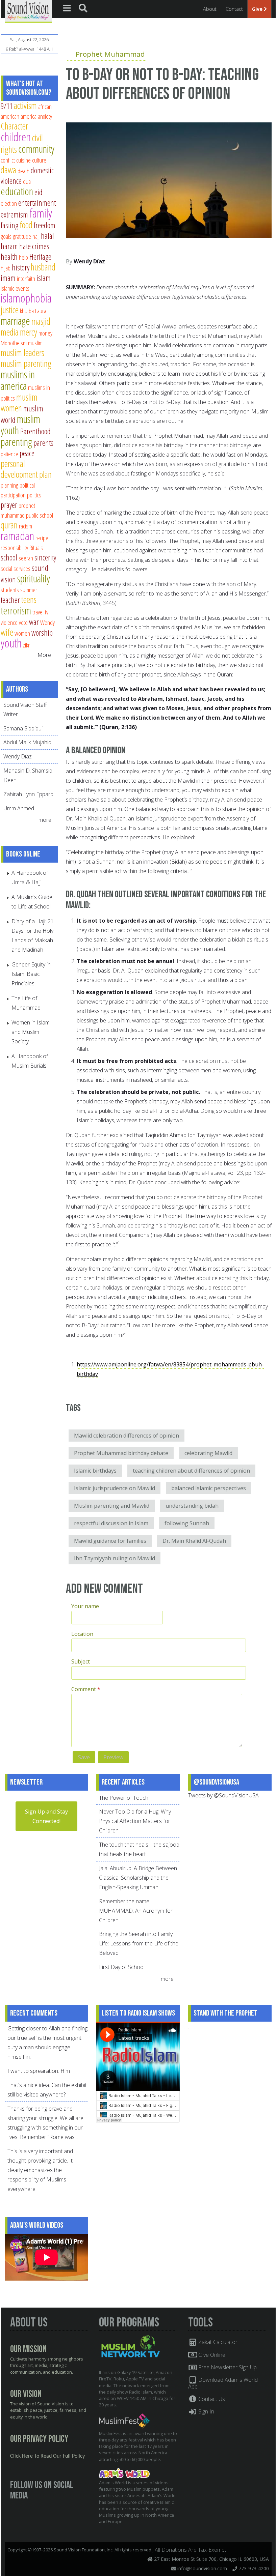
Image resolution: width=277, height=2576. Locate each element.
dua (27, 181)
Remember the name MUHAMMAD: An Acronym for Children (136, 1911)
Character (14, 126)
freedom (45, 225)
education (17, 191)
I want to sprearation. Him (39, 2071)
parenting (16, 442)
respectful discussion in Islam (111, 1523)
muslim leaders (22, 353)
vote (23, 622)
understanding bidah (192, 1506)
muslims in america (18, 380)
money (45, 333)
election (9, 203)
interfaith (26, 278)
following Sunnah (187, 1523)
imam (8, 278)
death (23, 171)
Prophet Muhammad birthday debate (121, 1453)
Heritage (40, 257)
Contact (234, 9)
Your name (85, 1606)
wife (7, 632)
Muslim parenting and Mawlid (112, 1506)
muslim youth (20, 425)
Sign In (206, 2411)
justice (10, 310)
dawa (8, 170)
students (10, 590)
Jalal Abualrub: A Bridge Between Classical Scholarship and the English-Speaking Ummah (138, 1878)
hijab (6, 268)
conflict (8, 160)
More (44, 655)
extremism (14, 214)
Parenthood (35, 431)
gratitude (22, 236)
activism (25, 105)
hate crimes (34, 246)
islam (44, 278)
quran (9, 525)
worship (42, 633)
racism (26, 526)
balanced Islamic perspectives (209, 1488)
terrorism (16, 610)
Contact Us (211, 2399)
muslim (35, 343)
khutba (27, 311)
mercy (29, 332)
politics (34, 495)
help (23, 257)
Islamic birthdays (95, 1471)
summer (29, 590)
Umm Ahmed (19, 808)
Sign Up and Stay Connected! (46, 1816)
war (34, 622)
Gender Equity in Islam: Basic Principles (31, 974)
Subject (81, 1661)
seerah (26, 558)
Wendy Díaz (89, 261)
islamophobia (26, 298)
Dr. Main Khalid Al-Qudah (194, 1541)
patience (9, 454)
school (9, 557)
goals (6, 236)
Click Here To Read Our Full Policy (47, 2456)
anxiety (45, 116)
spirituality (34, 578)
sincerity (45, 557)
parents (43, 443)
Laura (41, 311)
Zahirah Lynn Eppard (28, 794)
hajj (36, 236)
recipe (42, 538)
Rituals (36, 547)
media (10, 332)
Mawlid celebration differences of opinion (127, 1436)
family (41, 213)
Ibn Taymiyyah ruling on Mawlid (115, 1558)
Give (258, 9)
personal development (19, 469)
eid (39, 192)
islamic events (15, 288)
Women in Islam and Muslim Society (31, 1032)
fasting (9, 225)
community (36, 149)
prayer (9, 505)
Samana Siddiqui (23, 728)
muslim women (19, 402)
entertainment (37, 203)
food (26, 225)
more (46, 820)
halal (47, 236)
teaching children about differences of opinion (191, 1471)
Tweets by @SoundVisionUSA (223, 1795)
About (210, 9)
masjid (41, 321)
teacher (10, 600)
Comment (86, 1689)
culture (39, 160)
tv (47, 612)
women (22, 633)
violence (9, 622)
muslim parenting (26, 363)
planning (9, 485)
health (9, 257)
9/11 (7, 106)
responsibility (14, 547)
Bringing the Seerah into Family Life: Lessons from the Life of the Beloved (139, 1943)
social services (16, 568)
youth (11, 643)
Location (82, 1634)
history (21, 267)
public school (40, 515)
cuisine (23, 160)
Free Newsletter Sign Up (227, 2367)
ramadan (17, 536)
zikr (26, 645)
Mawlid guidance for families (110, 1541)
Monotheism (14, 343)
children (16, 137)
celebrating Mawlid (208, 1453)
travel (38, 612)
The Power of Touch (124, 1798)
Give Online (211, 2355)
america (29, 116)
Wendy (47, 622)
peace (27, 453)
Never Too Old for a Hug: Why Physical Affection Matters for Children (135, 1821)
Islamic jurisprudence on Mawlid (115, 1488)
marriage (15, 321)
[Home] (28, 11)
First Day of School (122, 1967)
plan (45, 474)
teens (29, 599)
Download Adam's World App (223, 2383)
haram (9, 246)
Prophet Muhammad (110, 54)
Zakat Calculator (217, 2342)
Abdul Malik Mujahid (27, 742)
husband (43, 267)
